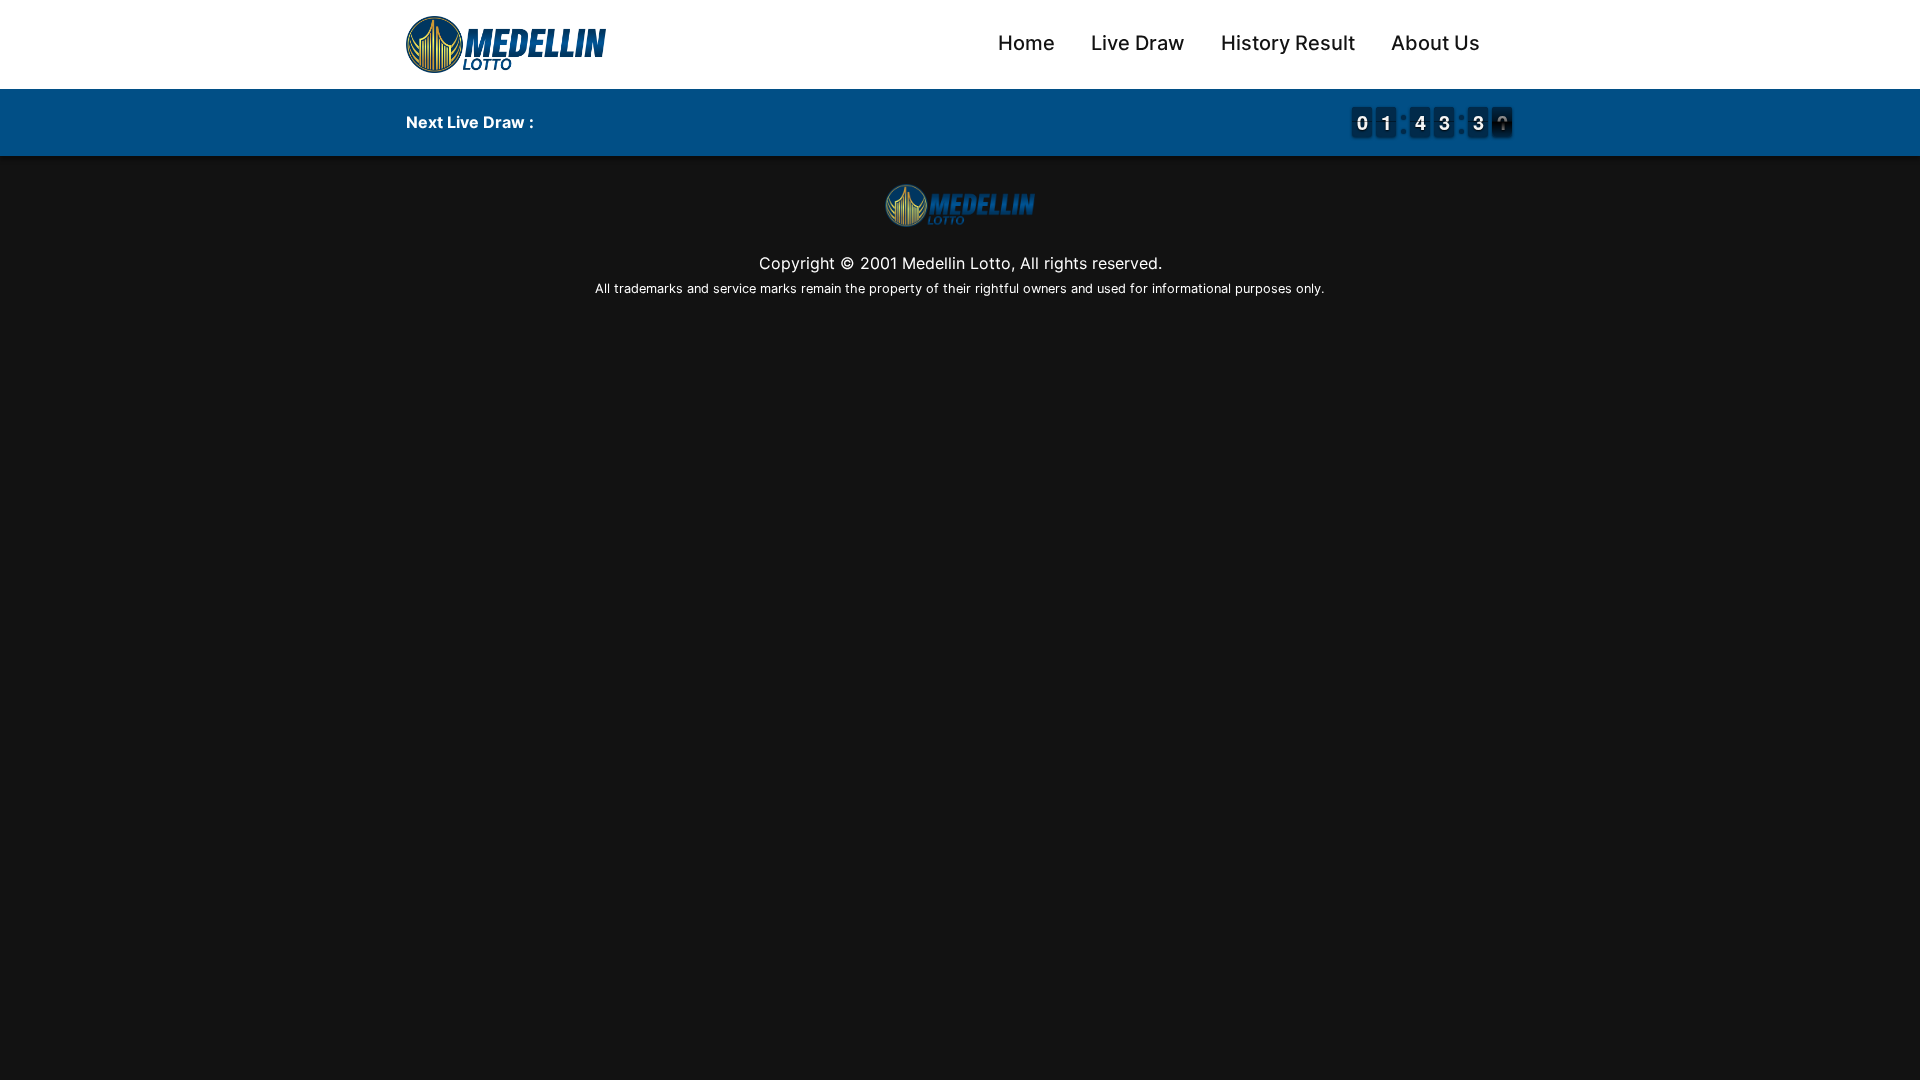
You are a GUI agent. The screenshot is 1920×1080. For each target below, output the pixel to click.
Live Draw (1138, 43)
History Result (1288, 43)
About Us (1435, 43)
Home (1026, 43)
